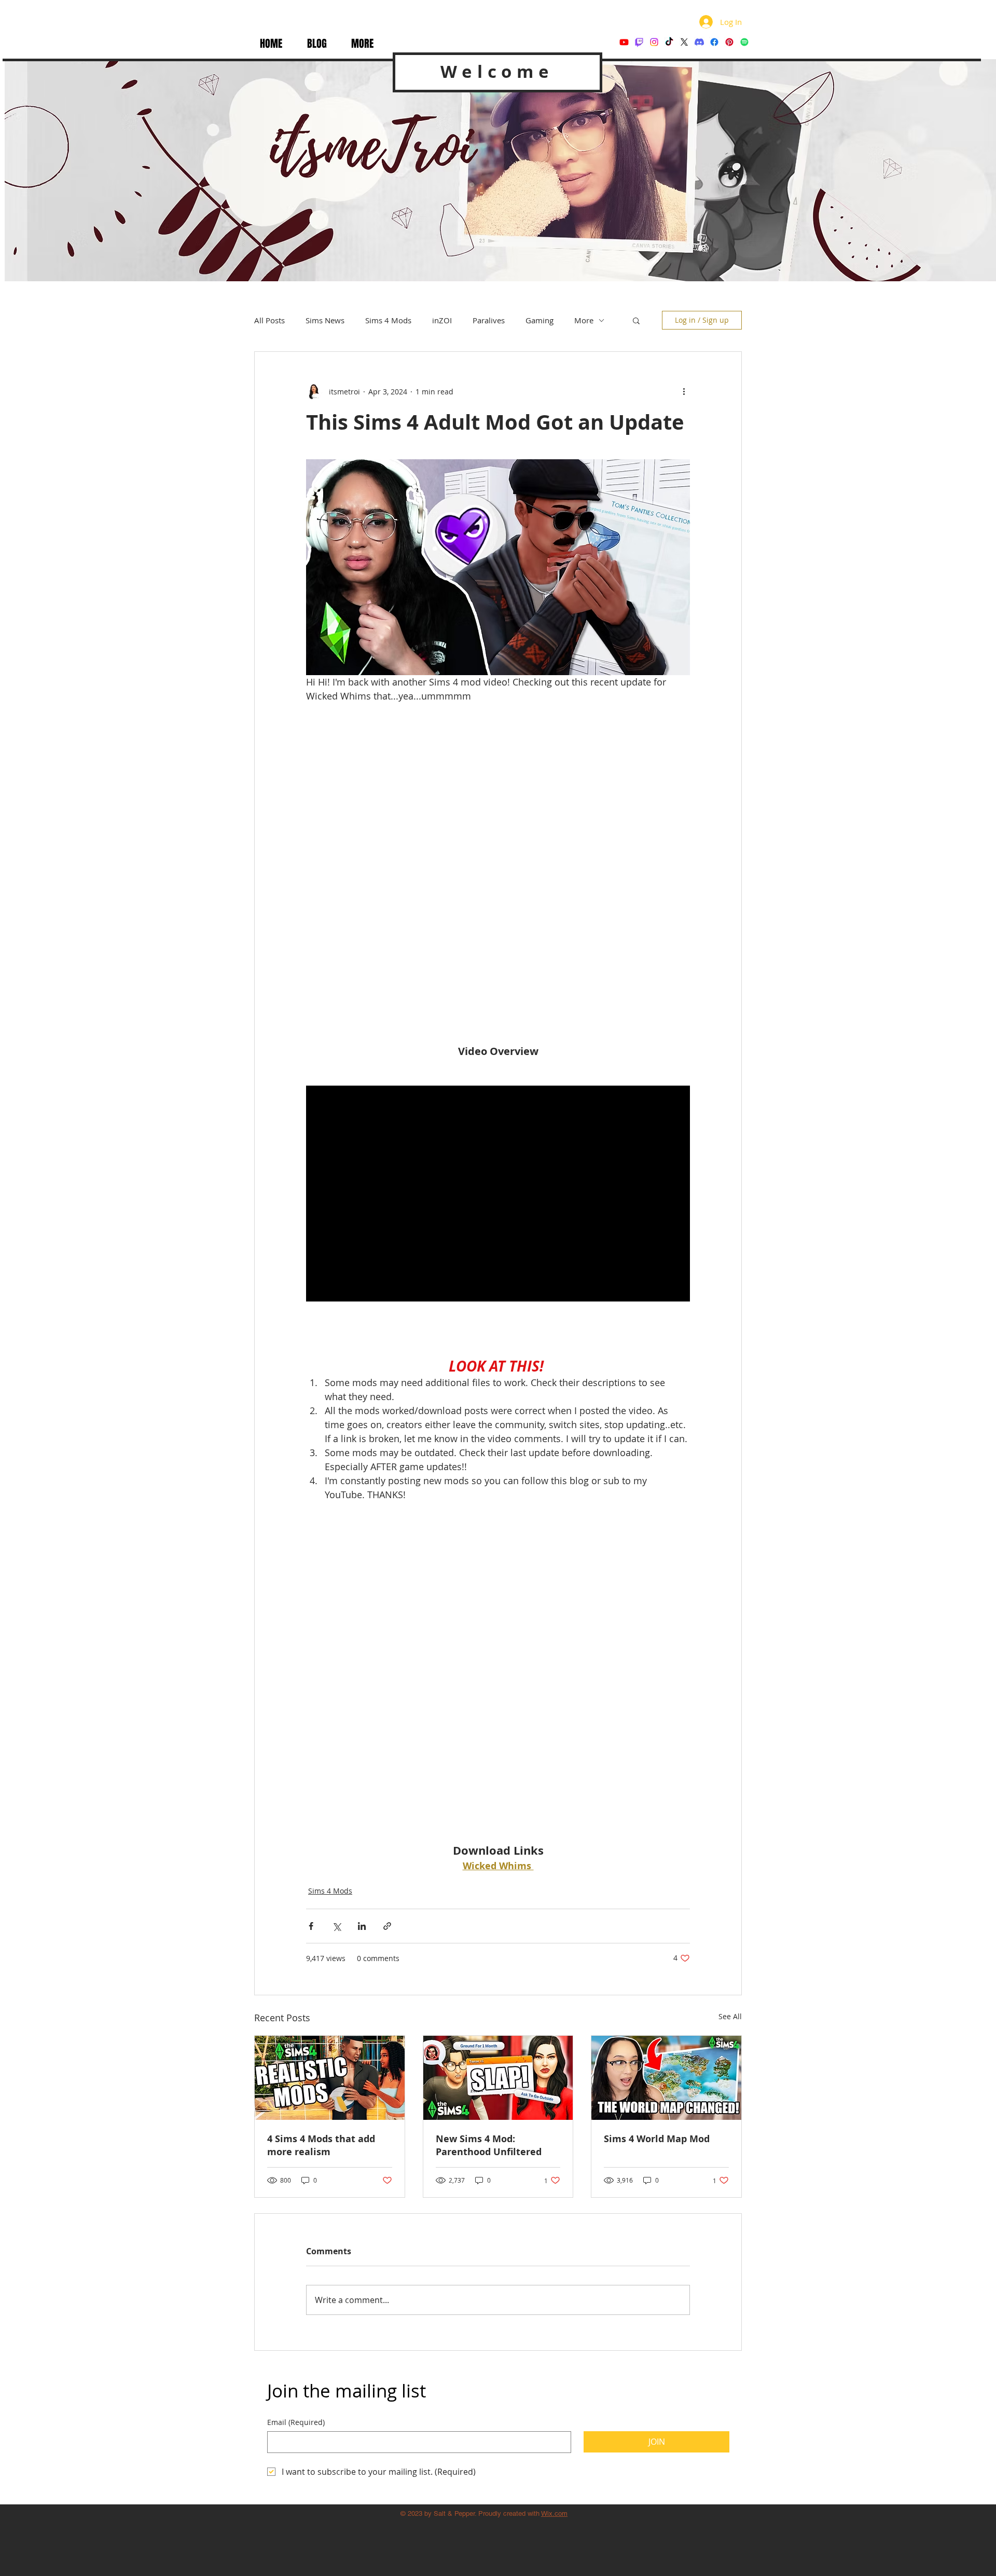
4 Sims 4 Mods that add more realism (321, 1882)
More (584, 320)
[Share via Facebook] (311, 1662)
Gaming (539, 320)
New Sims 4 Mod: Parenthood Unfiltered (489, 1882)
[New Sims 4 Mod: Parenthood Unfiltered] (498, 1814)
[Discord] (699, 42)
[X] (684, 42)
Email (296, 2159)
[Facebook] (714, 42)
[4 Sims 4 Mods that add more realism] (330, 1814)
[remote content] (498, 822)
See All (730, 1753)
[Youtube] (624, 42)
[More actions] (684, 391)
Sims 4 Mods (388, 320)
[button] (362, 44)
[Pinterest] (729, 42)
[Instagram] (654, 42)
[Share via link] (387, 1662)
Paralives (489, 320)
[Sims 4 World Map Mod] (666, 1814)
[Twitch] (639, 42)
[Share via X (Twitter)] (336, 1662)
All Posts (269, 320)
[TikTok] (669, 42)
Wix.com (554, 2250)
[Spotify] (744, 42)
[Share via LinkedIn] (362, 1662)
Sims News (325, 320)
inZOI (442, 320)
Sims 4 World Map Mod (657, 1875)
